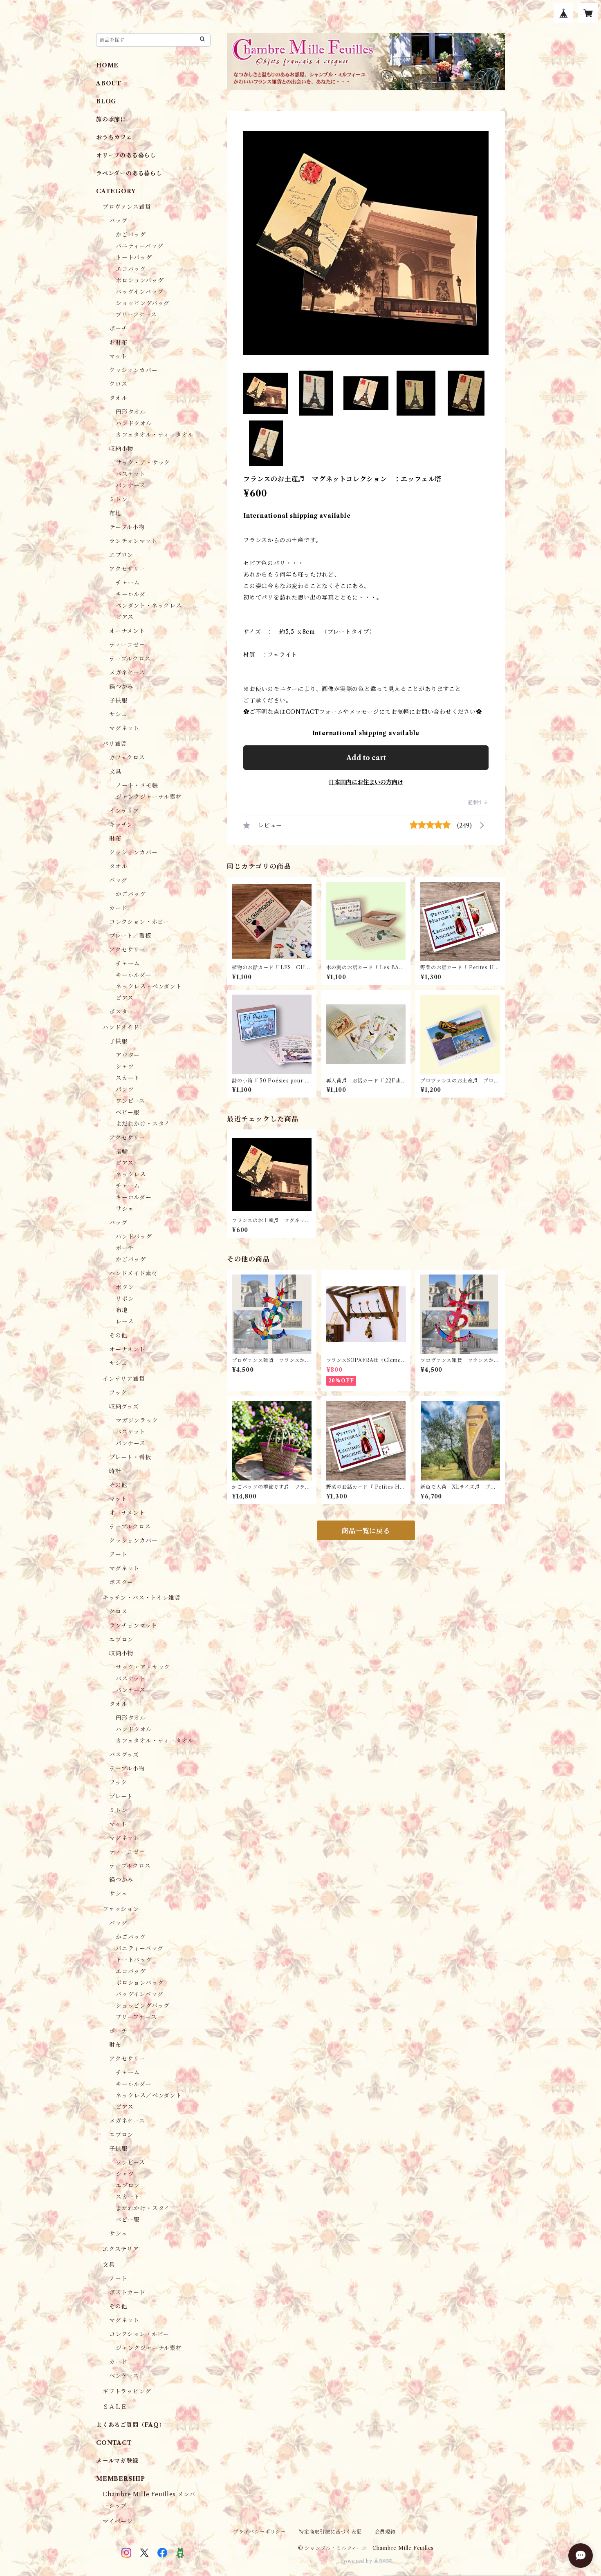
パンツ (125, 1089)
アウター (128, 1055)
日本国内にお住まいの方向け (366, 782)
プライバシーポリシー (260, 2532)
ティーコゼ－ (127, 645)
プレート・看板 (130, 1457)
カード (118, 908)
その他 (118, 1335)
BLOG (106, 101)
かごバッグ (131, 235)
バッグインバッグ (139, 292)
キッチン (121, 825)
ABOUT (109, 83)
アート (118, 1554)
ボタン (125, 1287)
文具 (115, 771)
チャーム (128, 583)
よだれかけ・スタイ (143, 1124)
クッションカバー (133, 370)
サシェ (118, 714)
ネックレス (131, 1174)
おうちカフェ (114, 137)
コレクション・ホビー (139, 922)
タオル (118, 398)
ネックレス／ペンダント (149, 2095)
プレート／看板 (130, 936)
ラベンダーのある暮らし (129, 173)
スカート (128, 1078)
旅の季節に (111, 119)
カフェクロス (127, 758)
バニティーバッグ (139, 246)
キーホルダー (134, 975)
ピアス (124, 617)
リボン (125, 1299)
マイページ (118, 2521)
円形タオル (131, 412)
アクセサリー (127, 569)
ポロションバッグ (140, 280)
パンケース (131, 485)
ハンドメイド (121, 1027)
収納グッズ (124, 1407)
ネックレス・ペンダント (149, 986)
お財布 (118, 342)
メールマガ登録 (117, 2461)
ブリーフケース (136, 315)
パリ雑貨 (115, 744)
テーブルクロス (130, 659)
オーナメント (127, 631)
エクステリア (121, 2249)
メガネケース (127, 673)
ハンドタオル (134, 423)
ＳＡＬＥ (115, 2407)
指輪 (122, 1152)
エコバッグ (131, 269)
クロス (118, 384)
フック (118, 1393)
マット (118, 356)
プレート (121, 1796)
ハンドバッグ (134, 1237)
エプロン (121, 555)
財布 (115, 839)
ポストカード (127, 2292)
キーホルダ (131, 594)
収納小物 (121, 449)
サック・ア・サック (143, 463)
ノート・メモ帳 (137, 785)
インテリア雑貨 (124, 1379)
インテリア (124, 811)
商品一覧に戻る (366, 1531)
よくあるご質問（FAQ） (131, 2425)
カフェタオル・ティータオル (155, 435)
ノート (118, 2279)
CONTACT (114, 2443)
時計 (115, 1471)
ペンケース (124, 2376)
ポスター (121, 1012)
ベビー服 (128, 1112)
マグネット (124, 728)
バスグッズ (124, 1755)
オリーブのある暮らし (126, 155)
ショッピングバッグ (143, 303)
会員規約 (385, 2532)
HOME (107, 65)
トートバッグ (134, 257)
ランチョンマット (133, 541)
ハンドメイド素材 (133, 1273)
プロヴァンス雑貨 (127, 207)
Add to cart (366, 758)
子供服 (118, 700)
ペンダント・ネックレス (149, 606)
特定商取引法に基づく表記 (330, 2532)
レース (124, 1322)
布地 (115, 513)
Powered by (357, 2561)
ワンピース (130, 1101)
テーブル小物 (127, 527)
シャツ (125, 1067)
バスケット (131, 474)
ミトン (118, 499)
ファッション (121, 1909)
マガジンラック (137, 1420)
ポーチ (118, 329)
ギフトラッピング (127, 2391)
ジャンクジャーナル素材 (149, 797)
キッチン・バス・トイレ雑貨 (141, 1598)
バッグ (118, 221)
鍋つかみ (121, 686)
